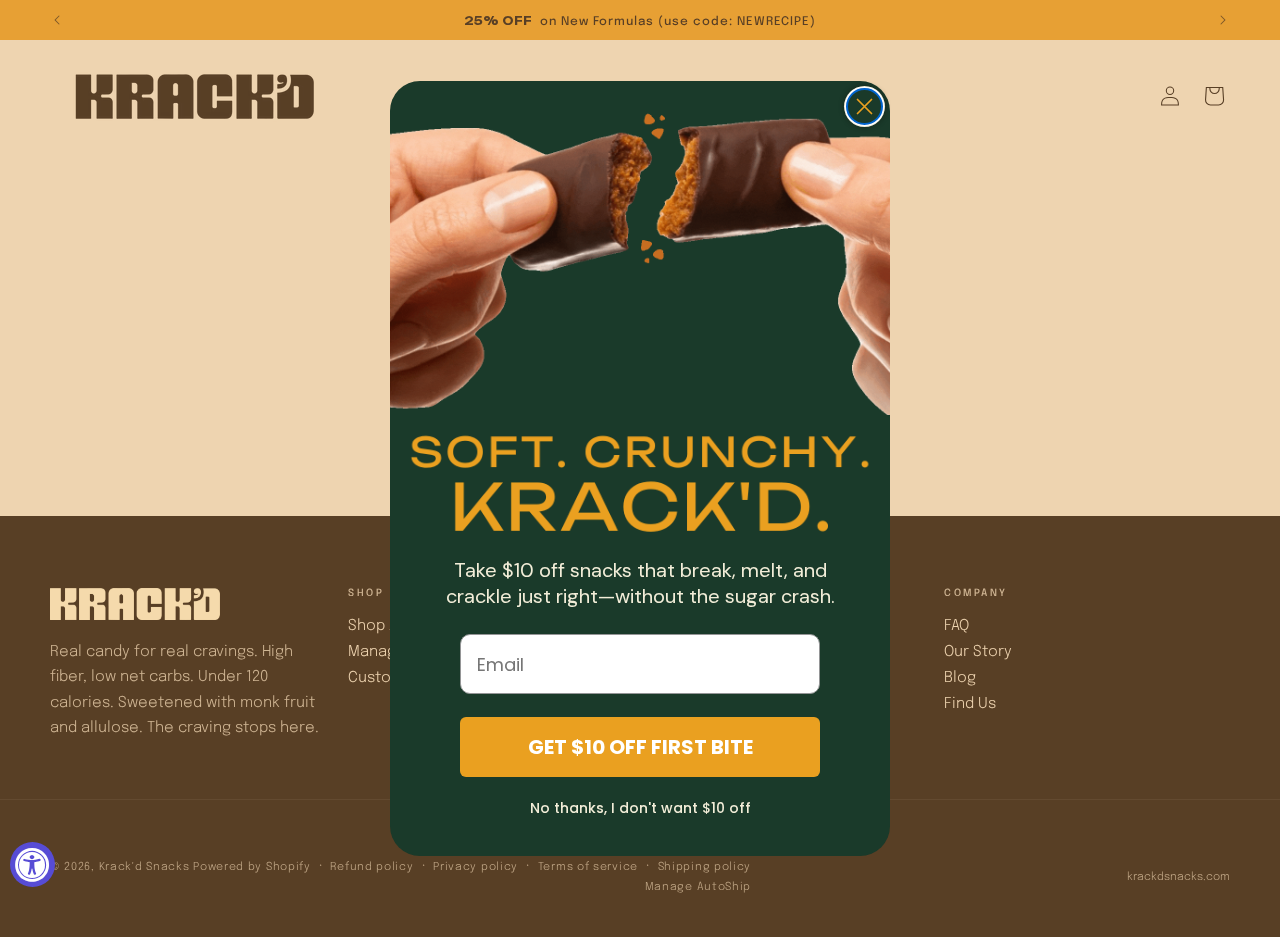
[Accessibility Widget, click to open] (32, 864)
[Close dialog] (864, 106)
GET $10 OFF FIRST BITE (640, 747)
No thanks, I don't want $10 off (640, 808)
